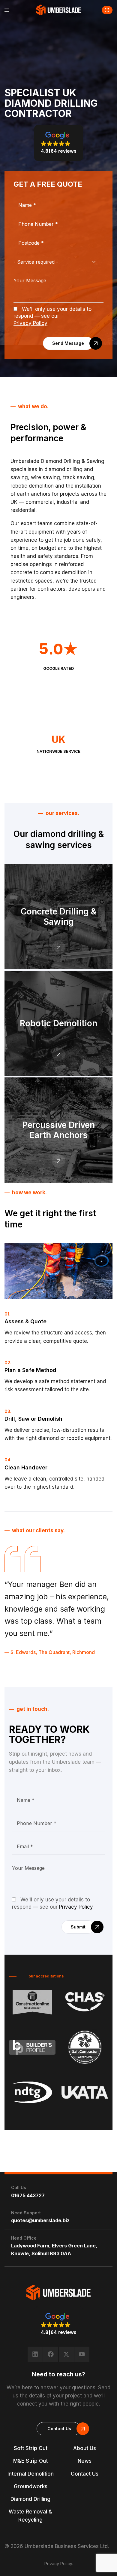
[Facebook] (51, 2354)
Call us (19, 2187)
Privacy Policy (30, 323)
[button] (107, 10)
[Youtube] (82, 2354)
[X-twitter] (66, 2354)
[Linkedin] (35, 2354)
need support (26, 2213)
